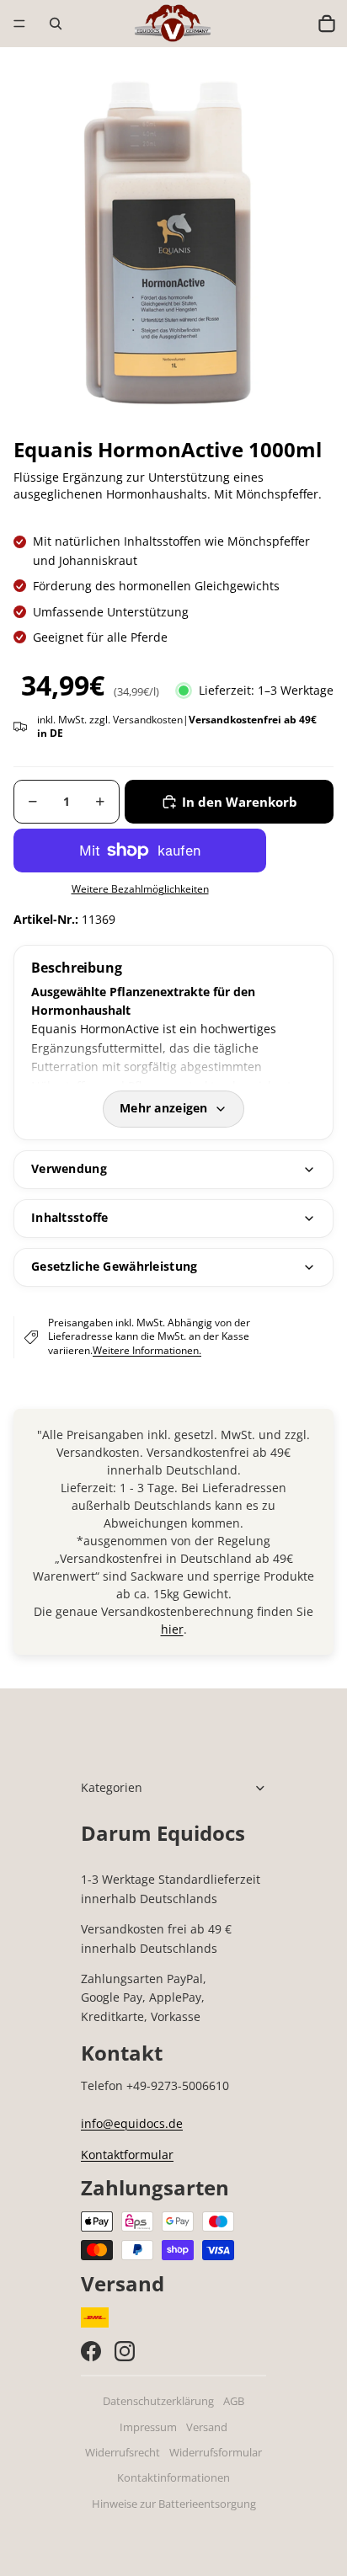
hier (172, 1629)
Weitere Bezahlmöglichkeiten (140, 889)
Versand (207, 2427)
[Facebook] (91, 2351)
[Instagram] (125, 2351)
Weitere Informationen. (147, 1350)
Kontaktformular (127, 2155)
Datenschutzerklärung (158, 2401)
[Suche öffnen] (56, 24)
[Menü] (19, 24)
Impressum (148, 2427)
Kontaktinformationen (173, 2478)
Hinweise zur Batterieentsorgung (174, 2504)
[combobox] (291, 24)
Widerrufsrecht (123, 2453)
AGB (234, 2401)
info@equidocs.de (132, 2123)
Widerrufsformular (216, 2453)
